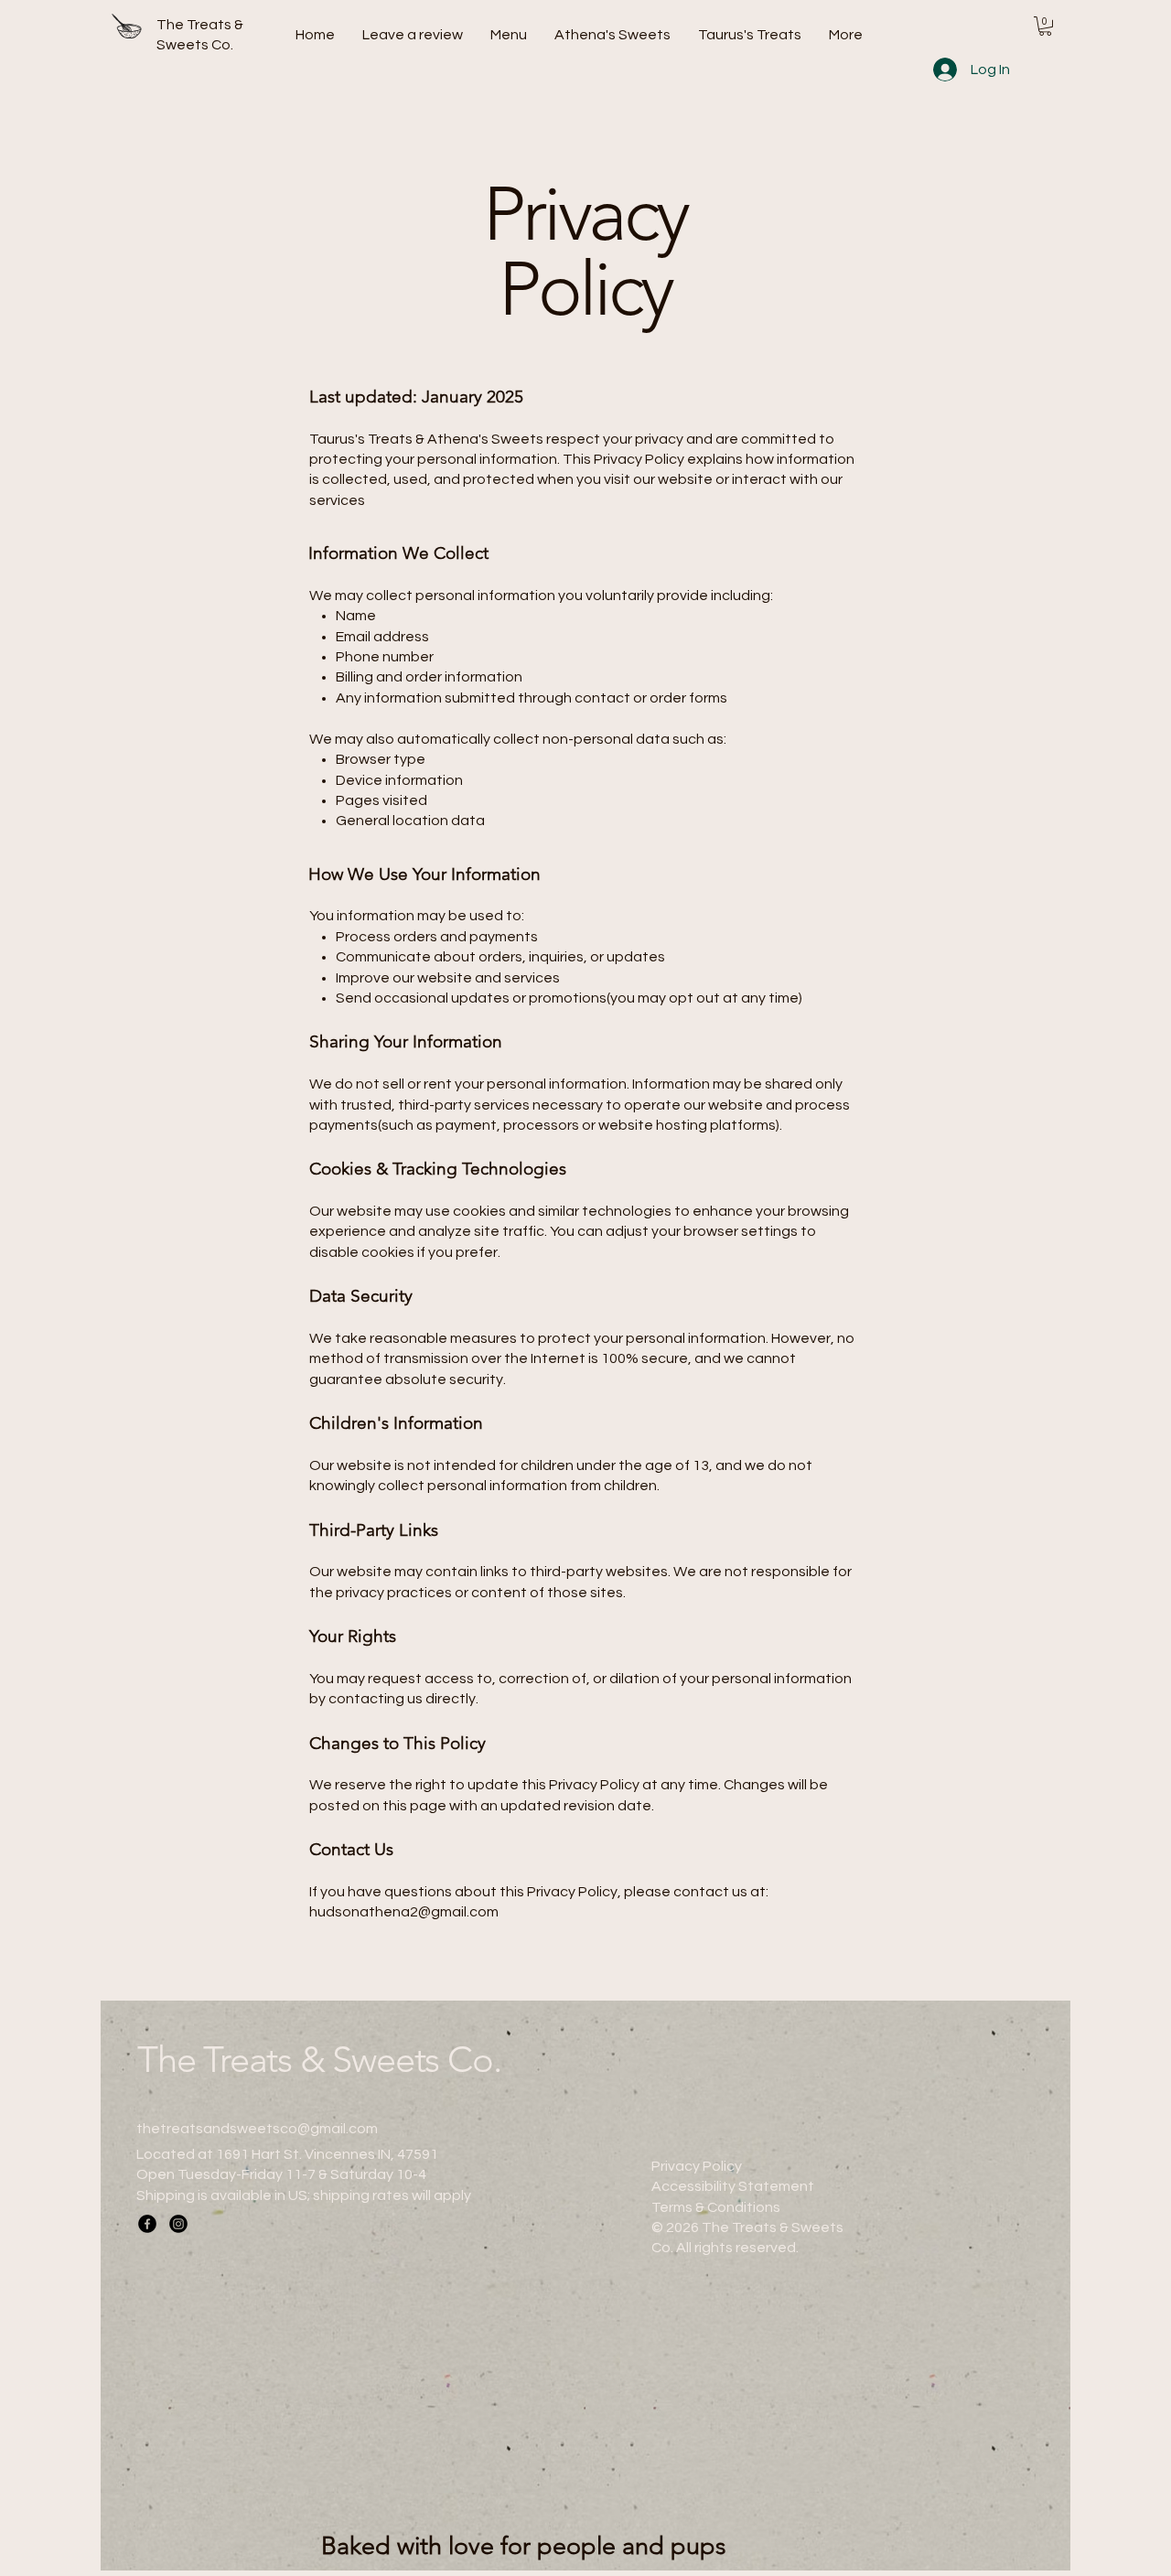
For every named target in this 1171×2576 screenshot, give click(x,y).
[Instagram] (178, 2224)
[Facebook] (147, 2224)
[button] (1045, 26)
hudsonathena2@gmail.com (404, 1912)
